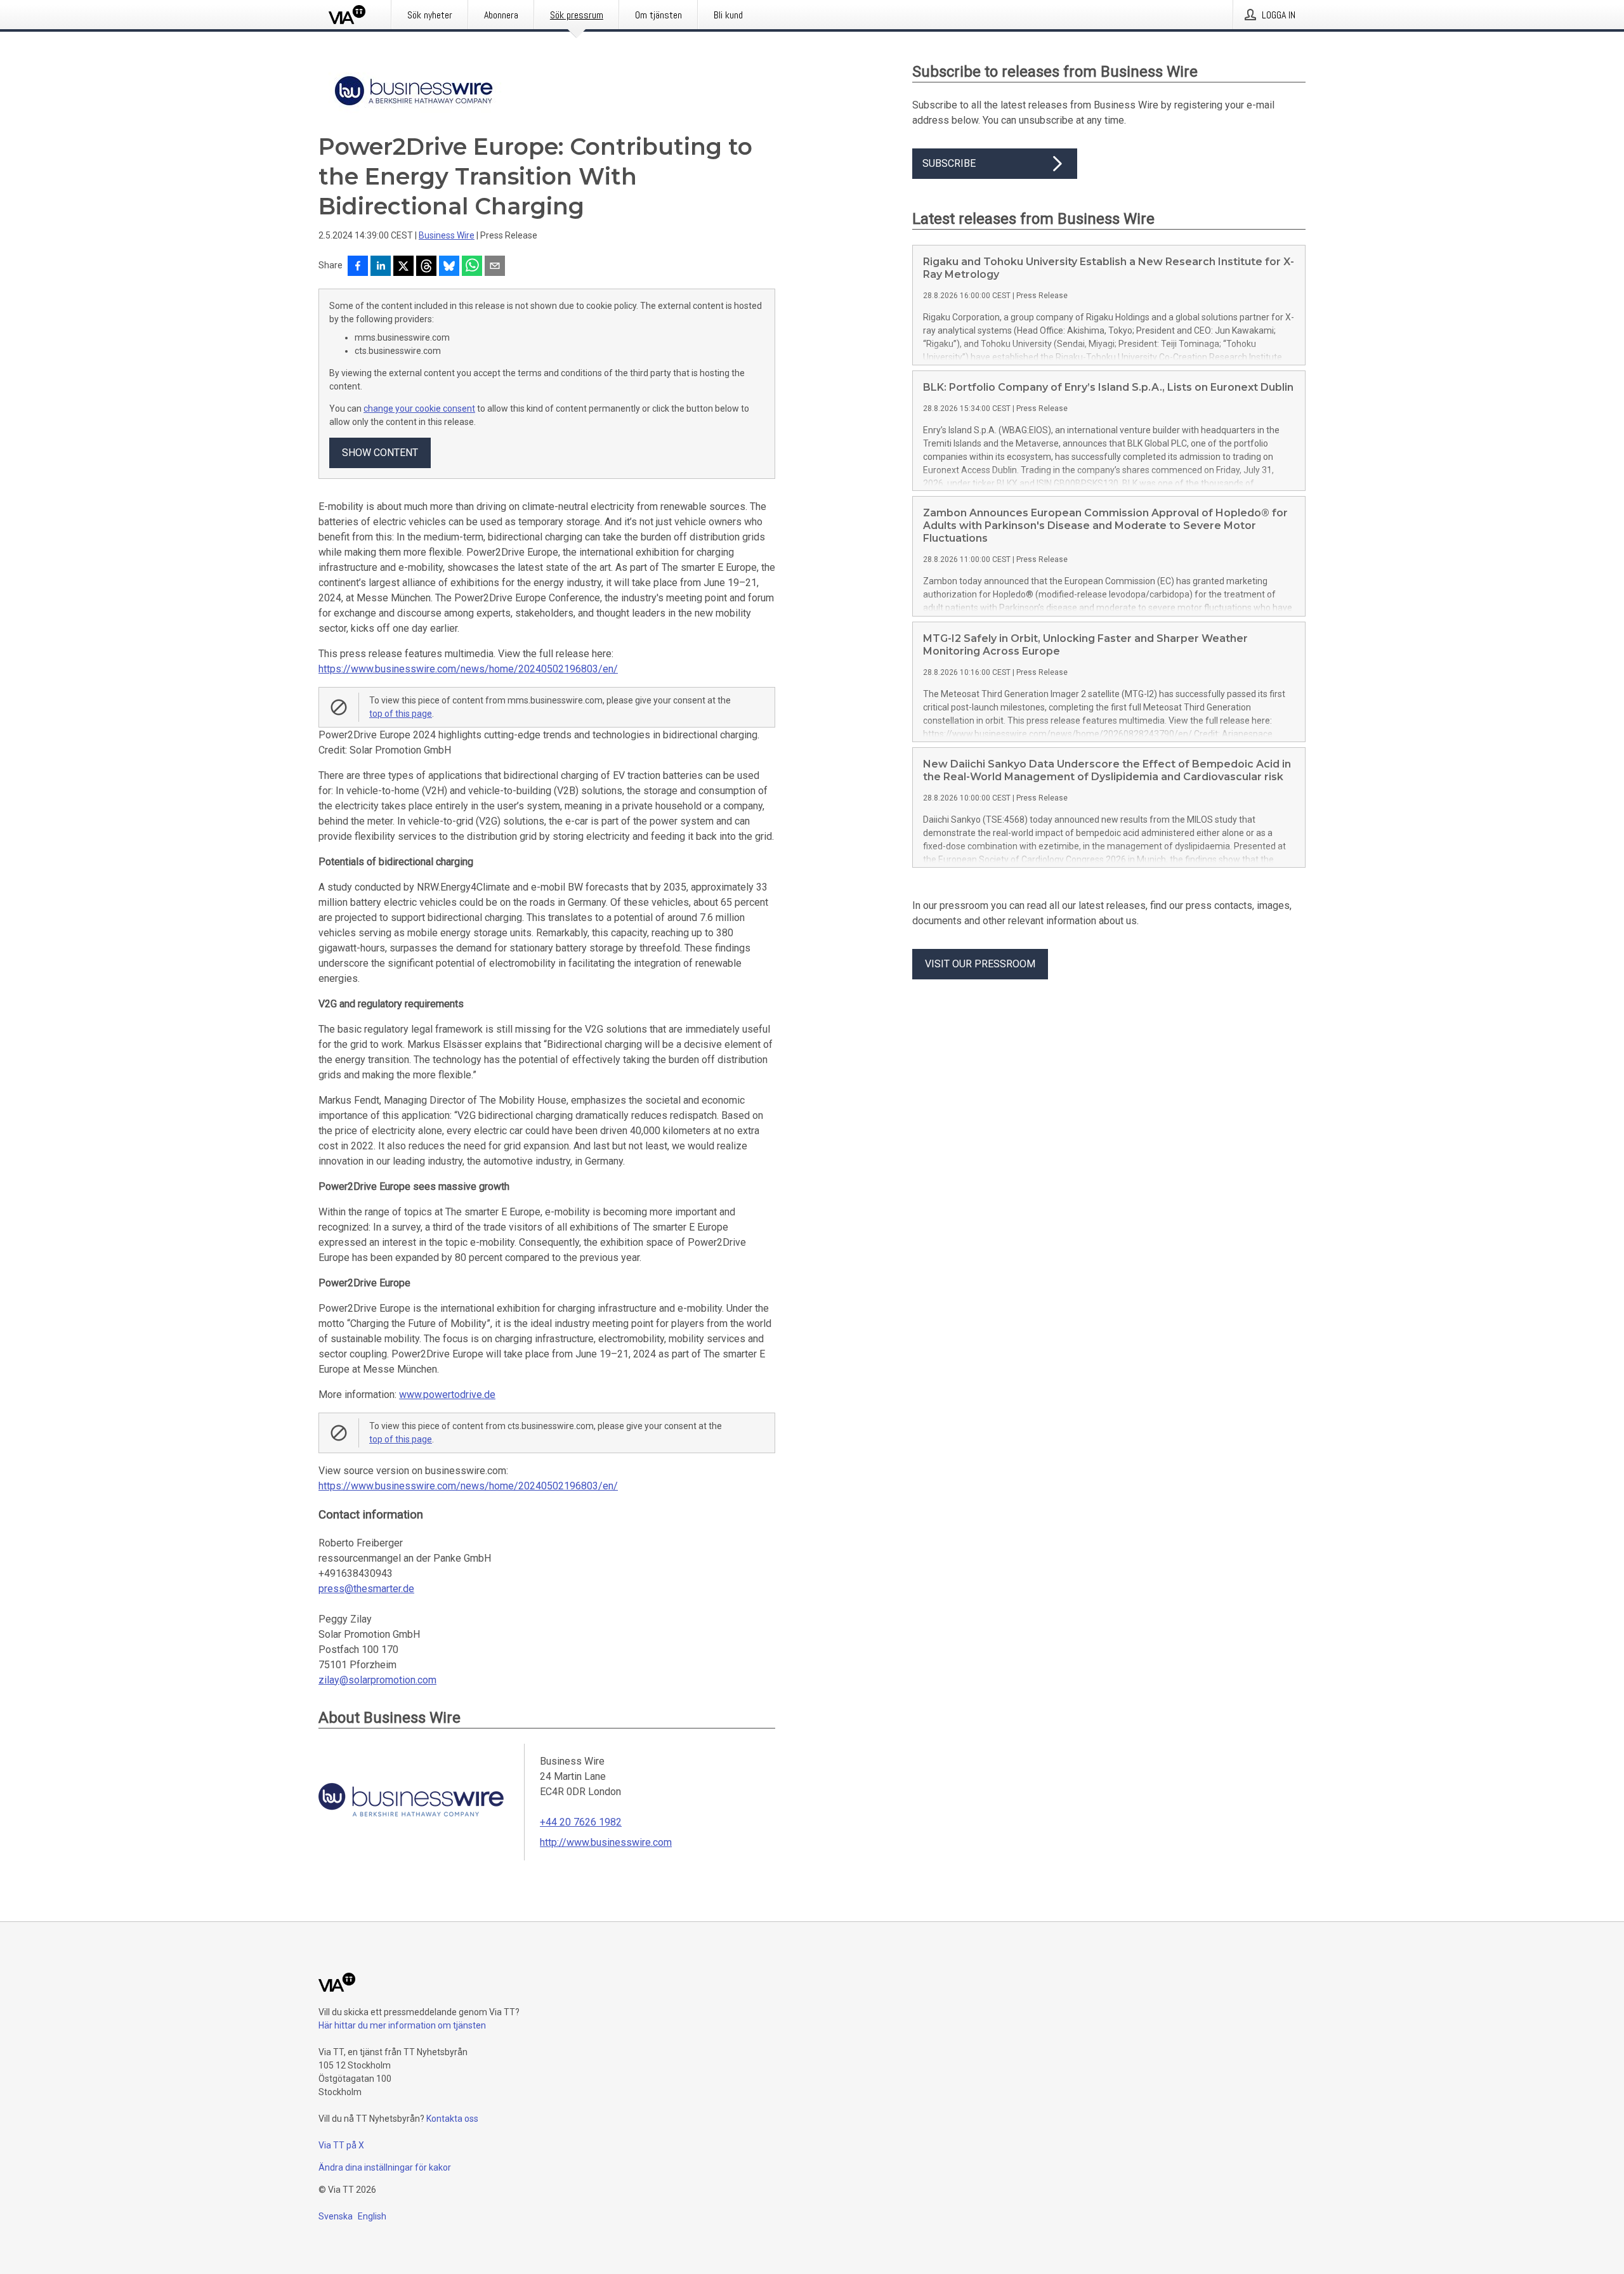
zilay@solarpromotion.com (377, 1680)
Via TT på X (341, 2145)
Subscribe (949, 163)
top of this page (401, 714)
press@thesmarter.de (366, 1589)
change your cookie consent (419, 408)
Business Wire (447, 235)
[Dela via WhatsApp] (472, 267)
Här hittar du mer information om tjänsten (402, 2025)
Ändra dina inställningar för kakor (385, 2167)
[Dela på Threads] (426, 267)
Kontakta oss (452, 2119)
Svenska (336, 2216)
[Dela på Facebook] (358, 267)
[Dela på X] (403, 267)
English (372, 2216)
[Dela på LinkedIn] (381, 267)
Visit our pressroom (980, 964)
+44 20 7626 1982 (581, 1822)
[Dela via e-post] (495, 267)
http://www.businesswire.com (606, 1842)
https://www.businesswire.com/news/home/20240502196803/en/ (468, 669)
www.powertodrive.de (447, 1395)
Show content (380, 453)
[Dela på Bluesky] (449, 267)
